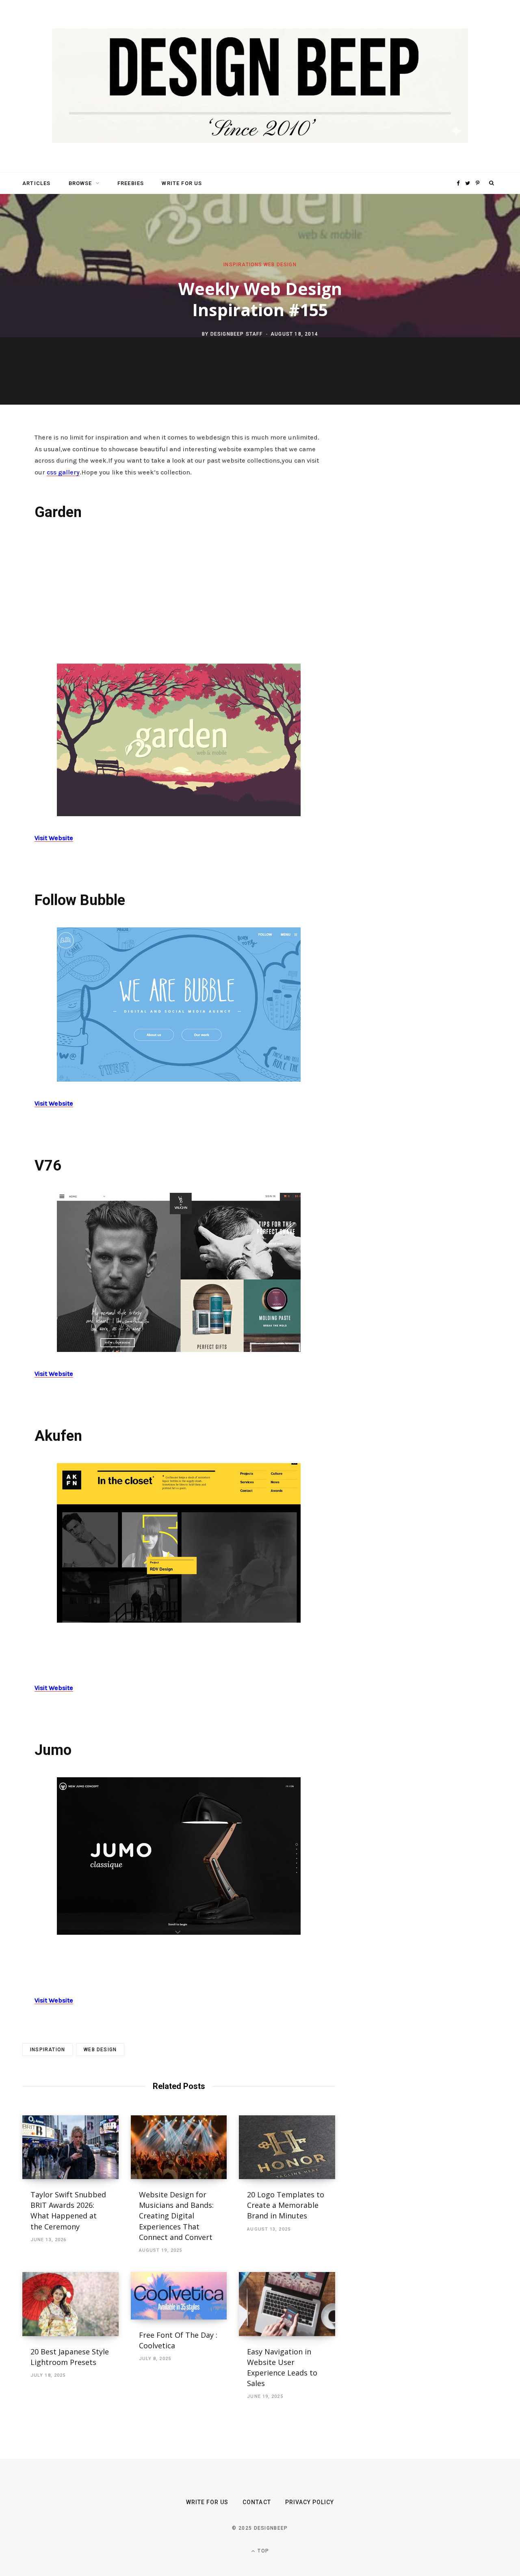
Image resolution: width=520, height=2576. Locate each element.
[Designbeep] (260, 86)
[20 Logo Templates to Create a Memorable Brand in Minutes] (287, 2147)
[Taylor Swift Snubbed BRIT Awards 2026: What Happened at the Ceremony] (70, 2147)
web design (100, 2050)
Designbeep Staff (236, 334)
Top (262, 2551)
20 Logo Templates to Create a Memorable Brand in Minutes (286, 2205)
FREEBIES (131, 183)
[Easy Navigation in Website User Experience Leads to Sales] (287, 2304)
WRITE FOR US (182, 183)
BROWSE (80, 183)
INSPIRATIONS (243, 265)
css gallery (63, 472)
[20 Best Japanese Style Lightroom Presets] (70, 2304)
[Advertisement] (179, 591)
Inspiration (48, 2050)
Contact (257, 2502)
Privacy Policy (310, 2502)
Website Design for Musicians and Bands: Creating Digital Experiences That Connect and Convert (176, 2216)
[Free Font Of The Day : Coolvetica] (179, 2296)
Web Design (280, 265)
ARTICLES (36, 183)
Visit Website (54, 838)
